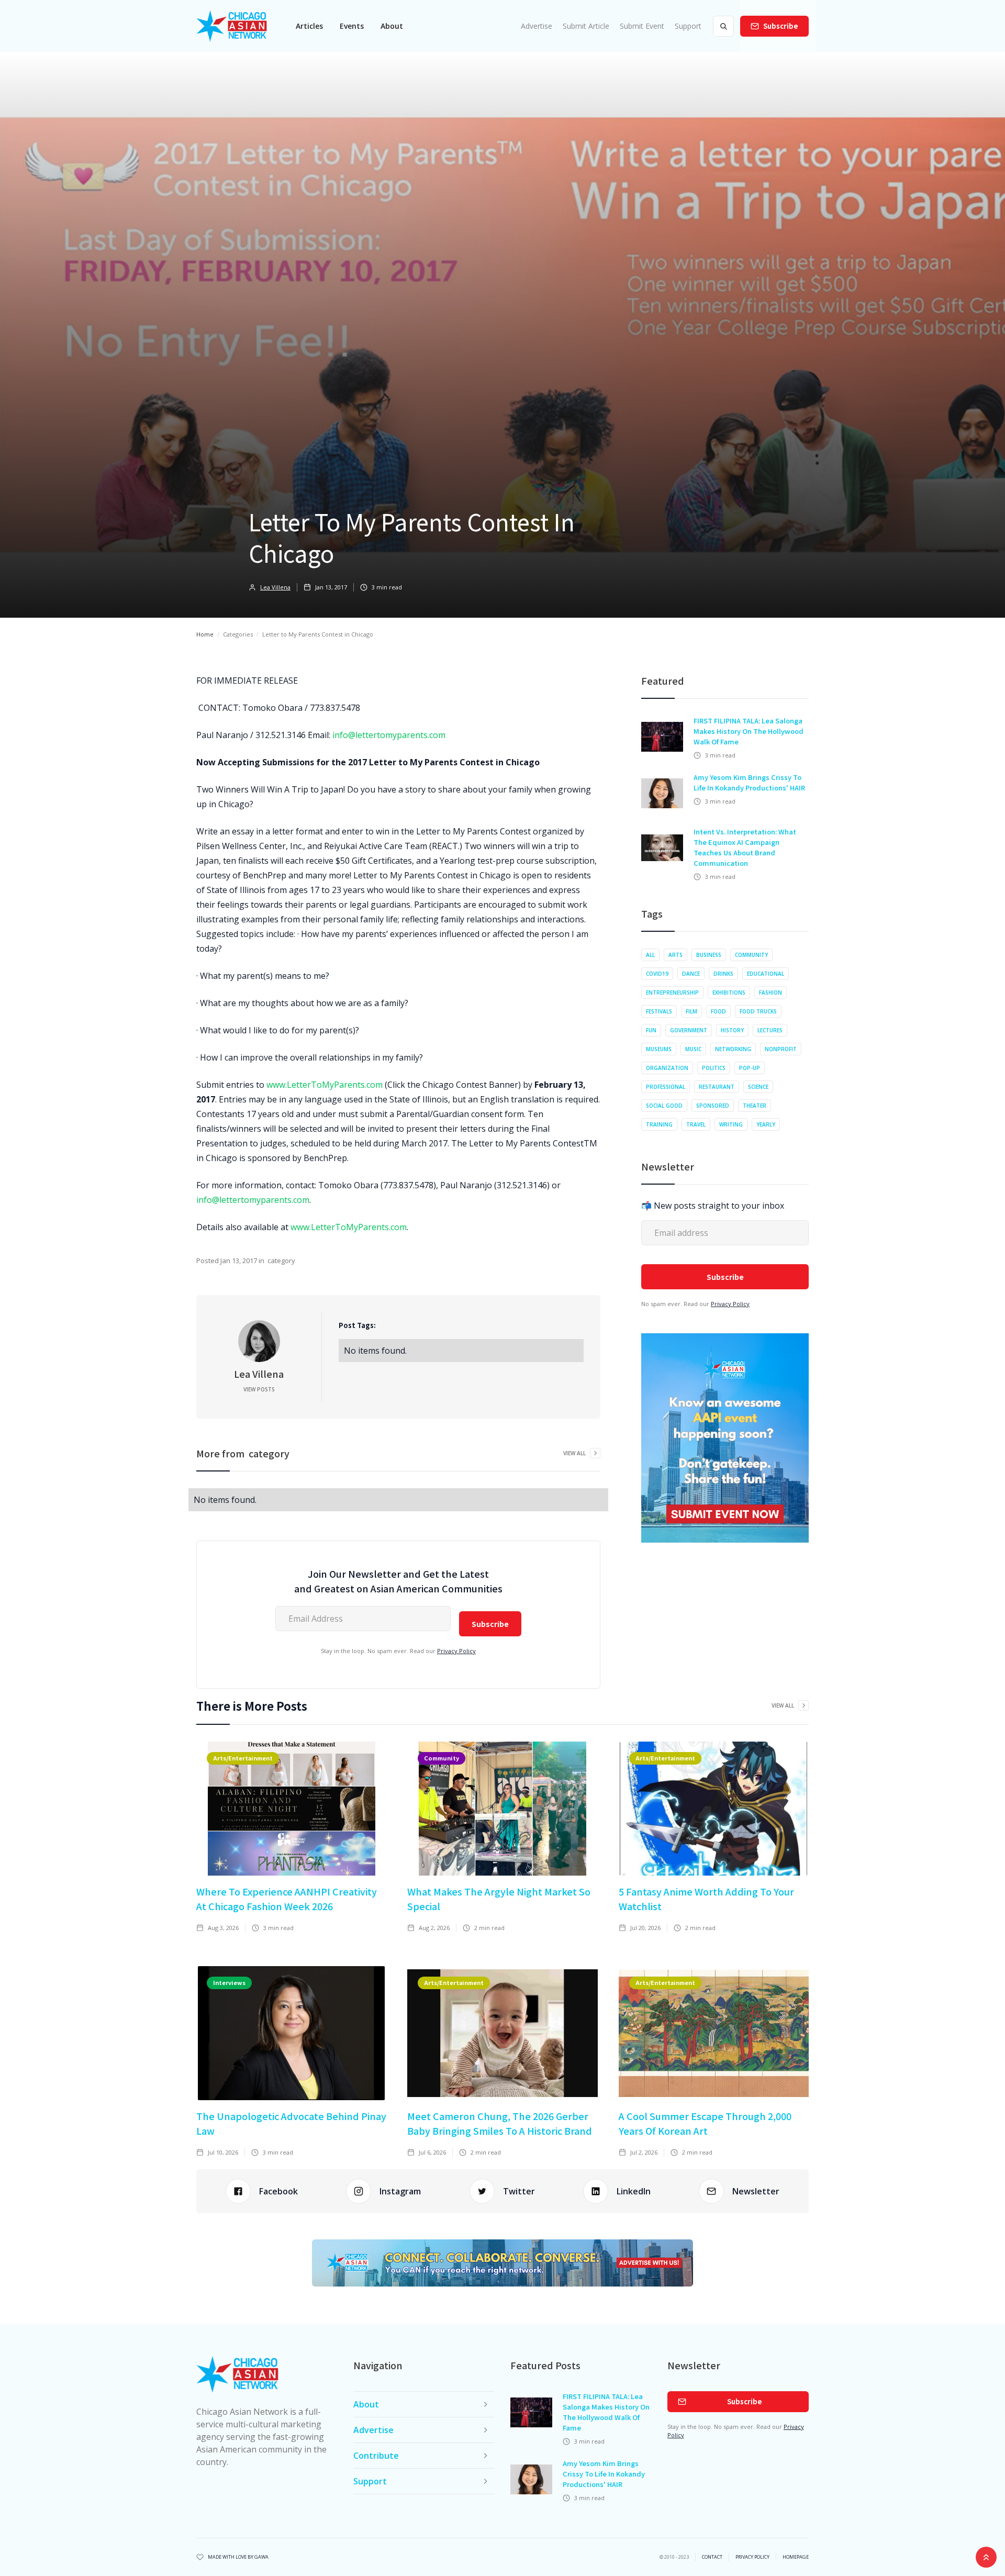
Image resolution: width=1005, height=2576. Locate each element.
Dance (691, 974)
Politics (714, 1068)
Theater (755, 1106)
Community (751, 955)
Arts (675, 955)
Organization (667, 1068)
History (732, 1030)
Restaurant (717, 1087)
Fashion (770, 993)
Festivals (659, 1011)
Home (205, 634)
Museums (659, 1049)
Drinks (723, 974)
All (650, 955)
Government (689, 1030)
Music (693, 1049)
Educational (766, 974)
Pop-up (750, 1068)
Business (709, 955)
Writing (731, 1124)
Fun (651, 1030)
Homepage (796, 2557)
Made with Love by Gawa (238, 2557)
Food (718, 1011)
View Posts (259, 1389)
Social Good (664, 1106)
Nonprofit (781, 1049)
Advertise (537, 26)
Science (758, 1087)
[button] (309, 26)
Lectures (770, 1030)
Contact (712, 2557)
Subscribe (781, 26)
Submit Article (586, 26)
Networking (733, 1049)
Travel (696, 1124)
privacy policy (752, 2557)
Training (659, 1124)
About (392, 26)
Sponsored (713, 1106)
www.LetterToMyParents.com (325, 1085)
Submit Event (642, 26)
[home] (232, 26)
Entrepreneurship (672, 993)
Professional (666, 1087)
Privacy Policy (456, 1651)
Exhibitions (729, 993)
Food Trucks (758, 1011)
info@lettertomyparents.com (389, 735)
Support (688, 26)
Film (691, 1011)
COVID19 (657, 974)
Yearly (766, 1124)
